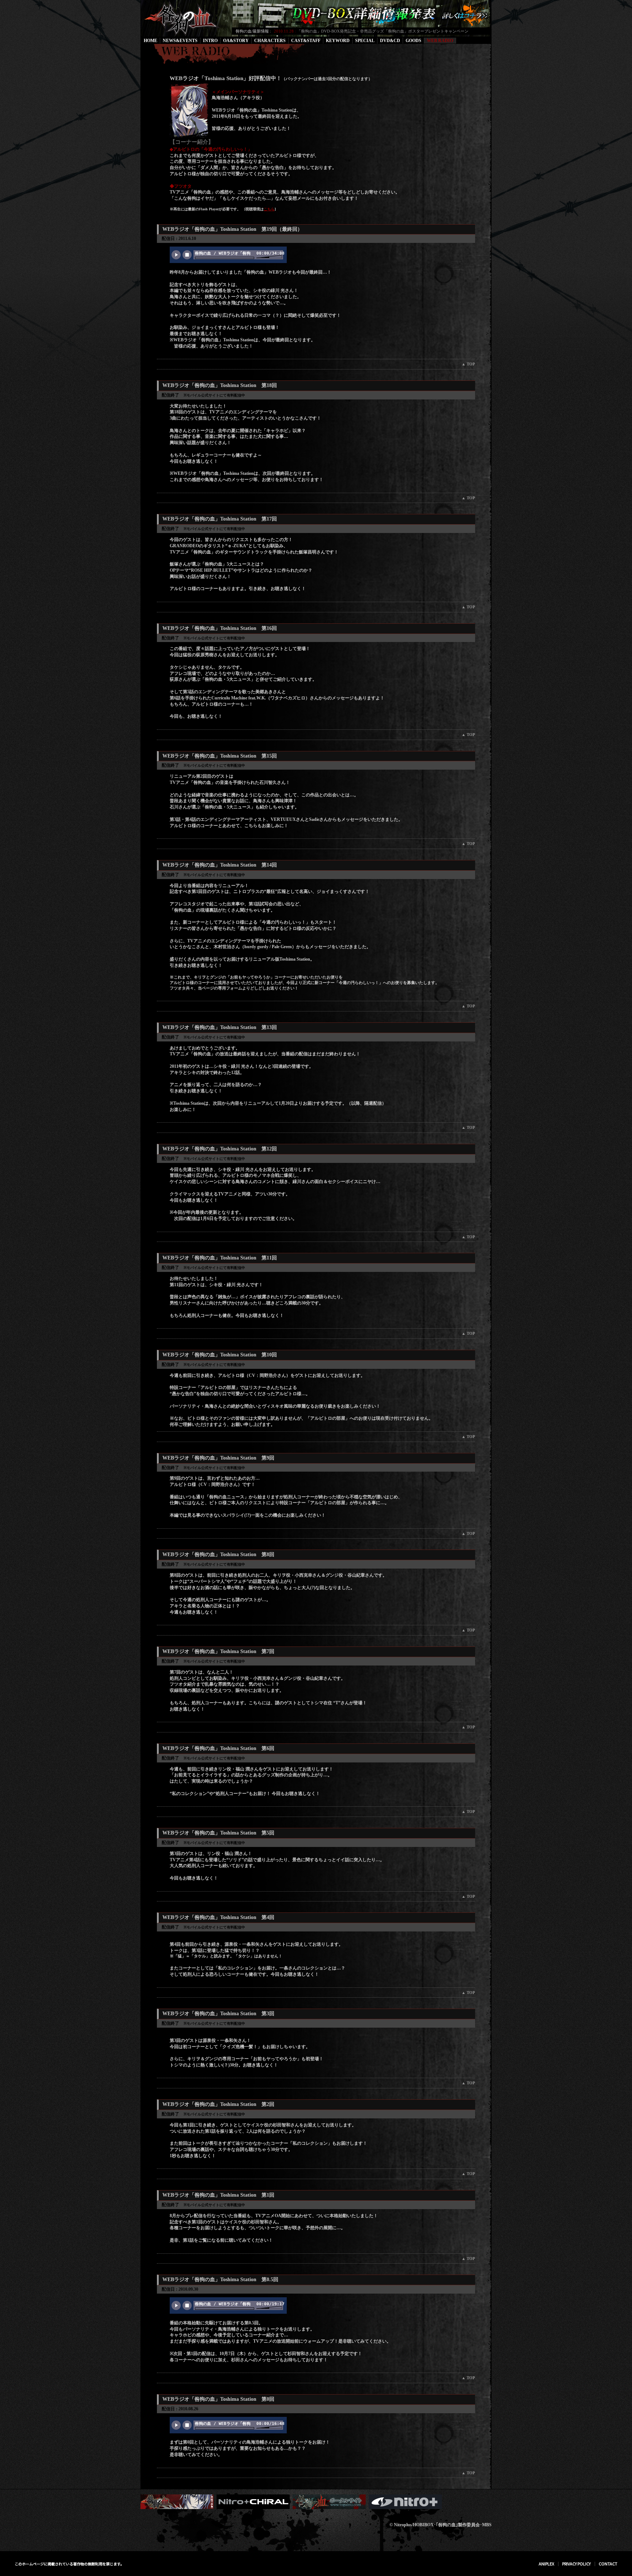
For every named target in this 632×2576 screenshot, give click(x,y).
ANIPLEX (546, 2564)
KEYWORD (338, 41)
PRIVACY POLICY (576, 2564)
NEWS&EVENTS (180, 41)
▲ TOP (468, 364)
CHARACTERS (270, 41)
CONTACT (608, 2564)
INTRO (210, 41)
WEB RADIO (440, 41)
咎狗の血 (184, 18)
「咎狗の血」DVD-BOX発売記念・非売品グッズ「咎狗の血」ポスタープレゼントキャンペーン (383, 31)
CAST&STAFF (306, 41)
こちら (269, 209)
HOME (151, 41)
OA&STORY (236, 41)
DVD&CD (390, 41)
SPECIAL (365, 41)
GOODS (413, 41)
